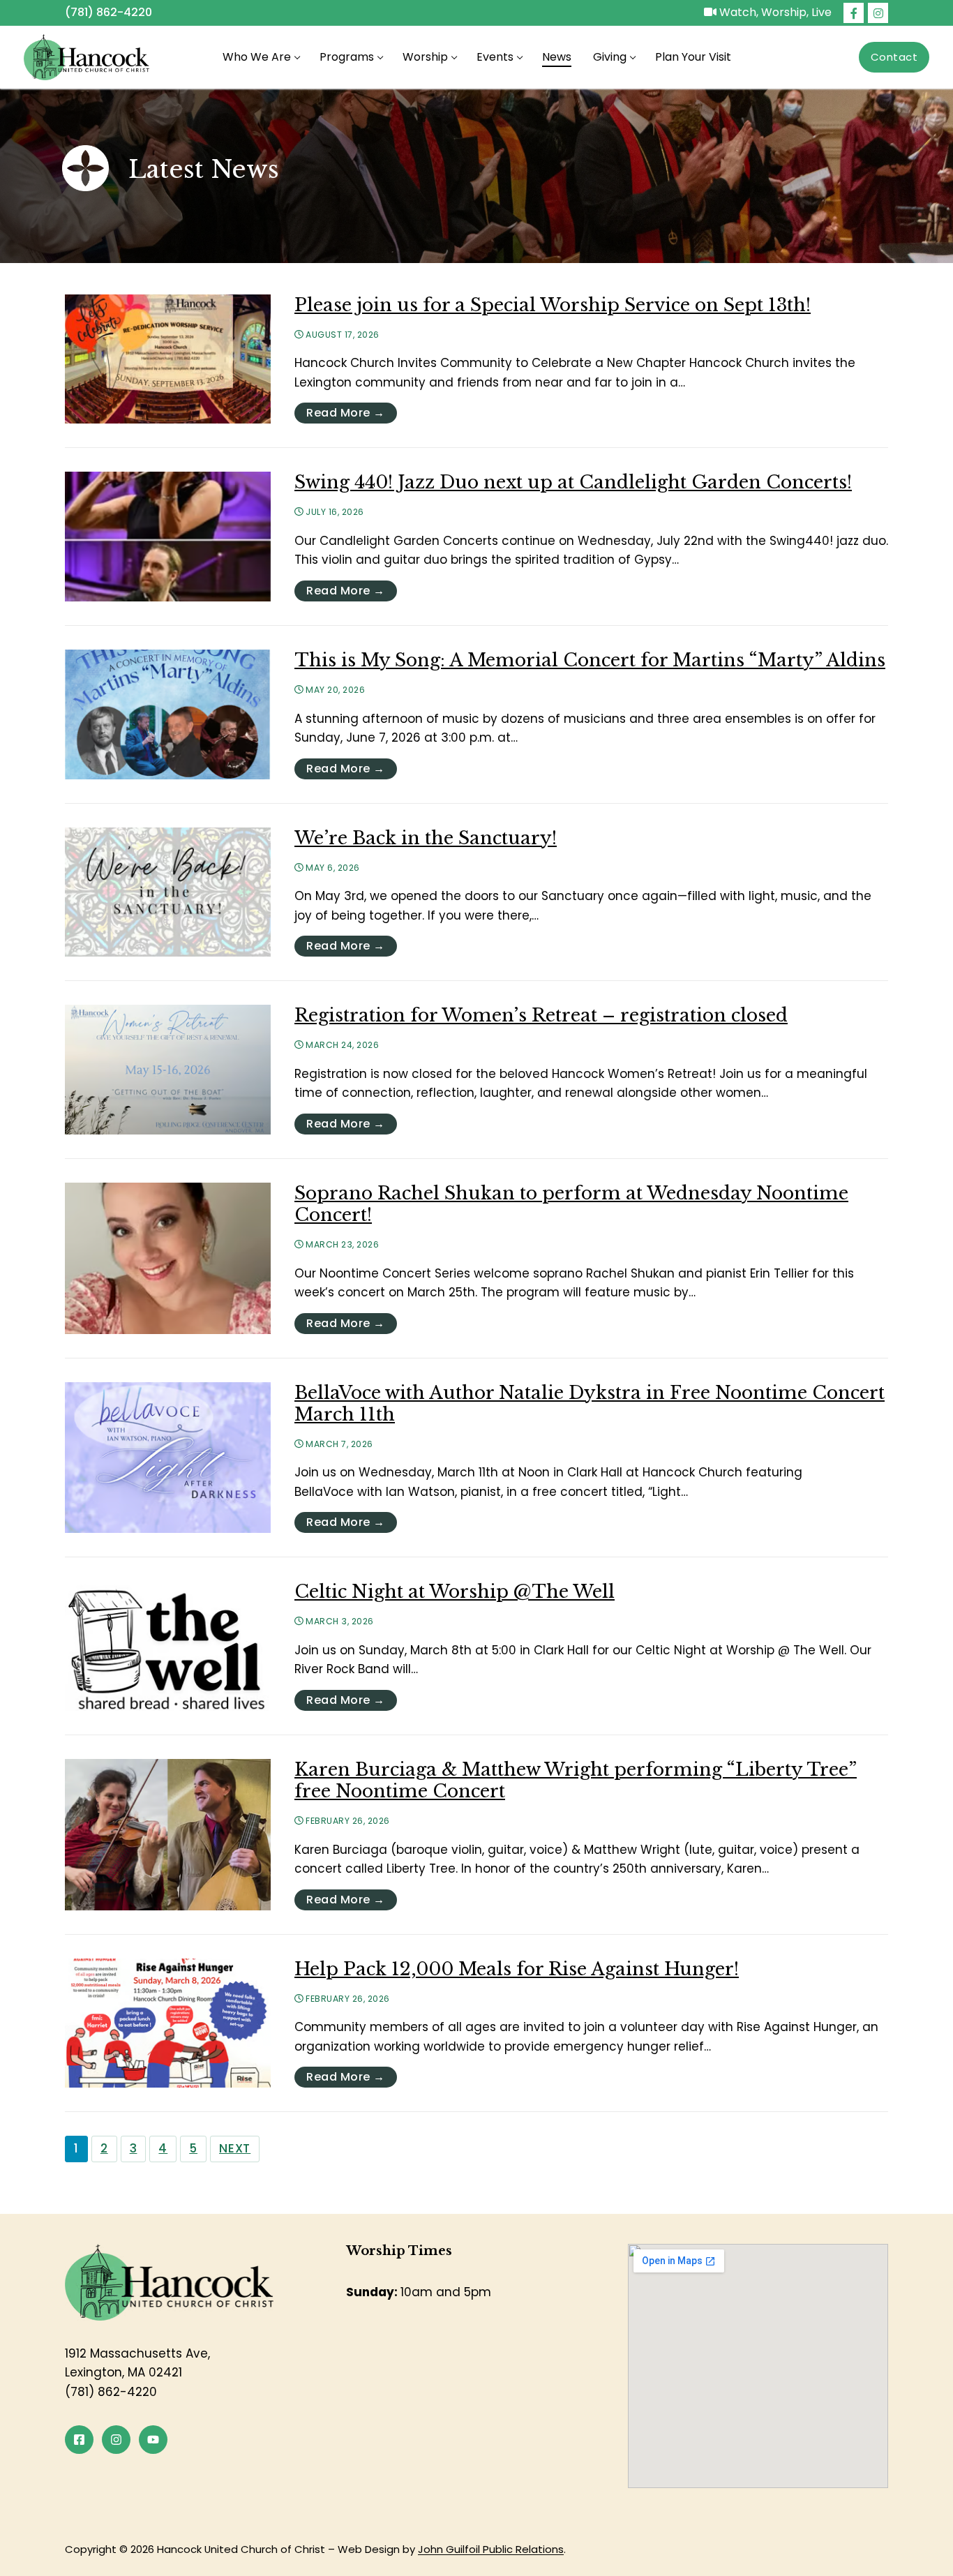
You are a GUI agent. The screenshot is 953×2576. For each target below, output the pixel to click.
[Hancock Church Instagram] (116, 2440)
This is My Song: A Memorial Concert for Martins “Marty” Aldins (590, 660)
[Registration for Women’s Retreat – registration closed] (168, 1070)
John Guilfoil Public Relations (491, 2549)
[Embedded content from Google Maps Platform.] (758, 2366)
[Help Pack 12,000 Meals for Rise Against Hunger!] (168, 2023)
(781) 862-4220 (108, 12)
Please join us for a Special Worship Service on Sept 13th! (553, 305)
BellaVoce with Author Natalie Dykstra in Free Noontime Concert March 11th (590, 1404)
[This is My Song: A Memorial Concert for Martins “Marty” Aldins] (168, 714)
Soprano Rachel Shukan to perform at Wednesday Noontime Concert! (571, 1204)
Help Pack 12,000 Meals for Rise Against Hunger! (517, 1969)
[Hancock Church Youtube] (153, 2440)
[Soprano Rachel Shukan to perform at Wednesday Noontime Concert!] (168, 1258)
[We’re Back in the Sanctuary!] (168, 892)
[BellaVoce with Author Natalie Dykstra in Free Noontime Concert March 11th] (168, 1458)
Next (235, 2148)
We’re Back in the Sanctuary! (426, 838)
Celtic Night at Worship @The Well (455, 1592)
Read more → (346, 413)
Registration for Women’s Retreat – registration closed (541, 1016)
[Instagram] (878, 13)
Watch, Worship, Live (774, 12)
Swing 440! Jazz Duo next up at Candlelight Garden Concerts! (573, 482)
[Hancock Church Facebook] (79, 2440)
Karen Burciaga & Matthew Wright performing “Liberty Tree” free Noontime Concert (576, 1781)
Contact (894, 57)
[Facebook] (854, 13)
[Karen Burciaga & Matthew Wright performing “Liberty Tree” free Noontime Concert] (168, 1835)
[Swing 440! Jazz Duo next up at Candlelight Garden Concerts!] (168, 537)
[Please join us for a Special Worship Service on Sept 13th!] (168, 359)
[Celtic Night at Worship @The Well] (168, 1646)
